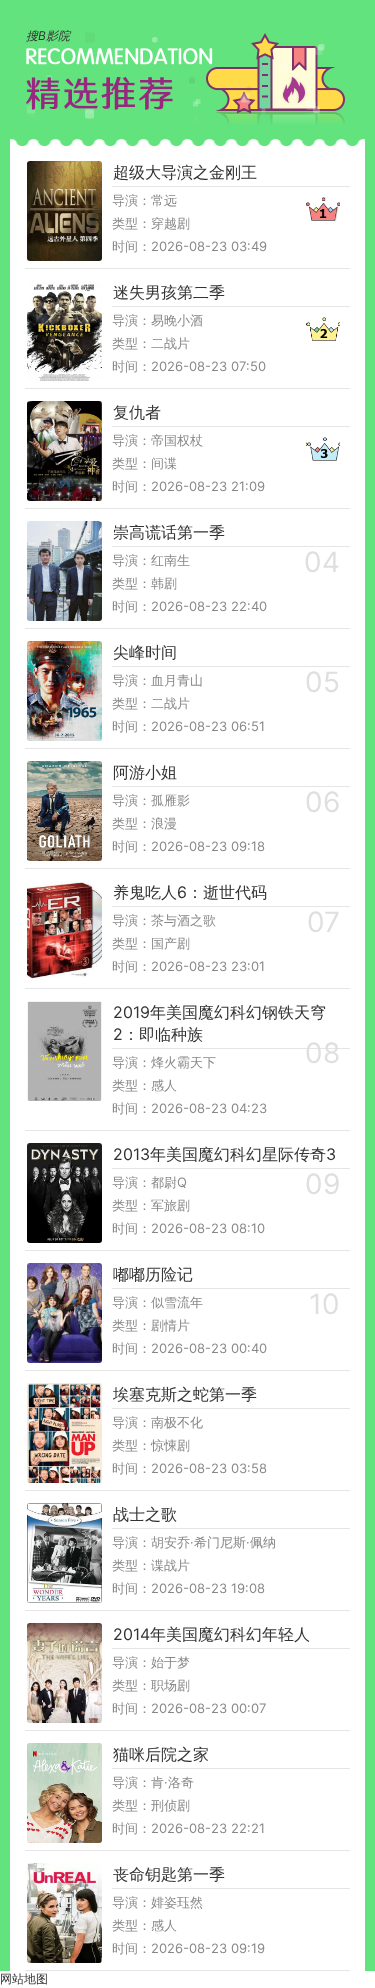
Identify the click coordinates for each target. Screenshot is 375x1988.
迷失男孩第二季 (169, 292)
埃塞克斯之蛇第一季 (185, 1394)
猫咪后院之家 (161, 1754)
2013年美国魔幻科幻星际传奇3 (224, 1154)
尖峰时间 (145, 652)
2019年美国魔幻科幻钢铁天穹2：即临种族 (219, 1023)
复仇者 (137, 412)
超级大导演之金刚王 (185, 172)
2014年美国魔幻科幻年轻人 (211, 1634)
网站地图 (24, 1978)
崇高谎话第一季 (169, 532)
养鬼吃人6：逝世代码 (190, 892)
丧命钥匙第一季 (169, 1874)
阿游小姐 (145, 772)
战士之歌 (145, 1514)
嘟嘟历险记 (153, 1274)
